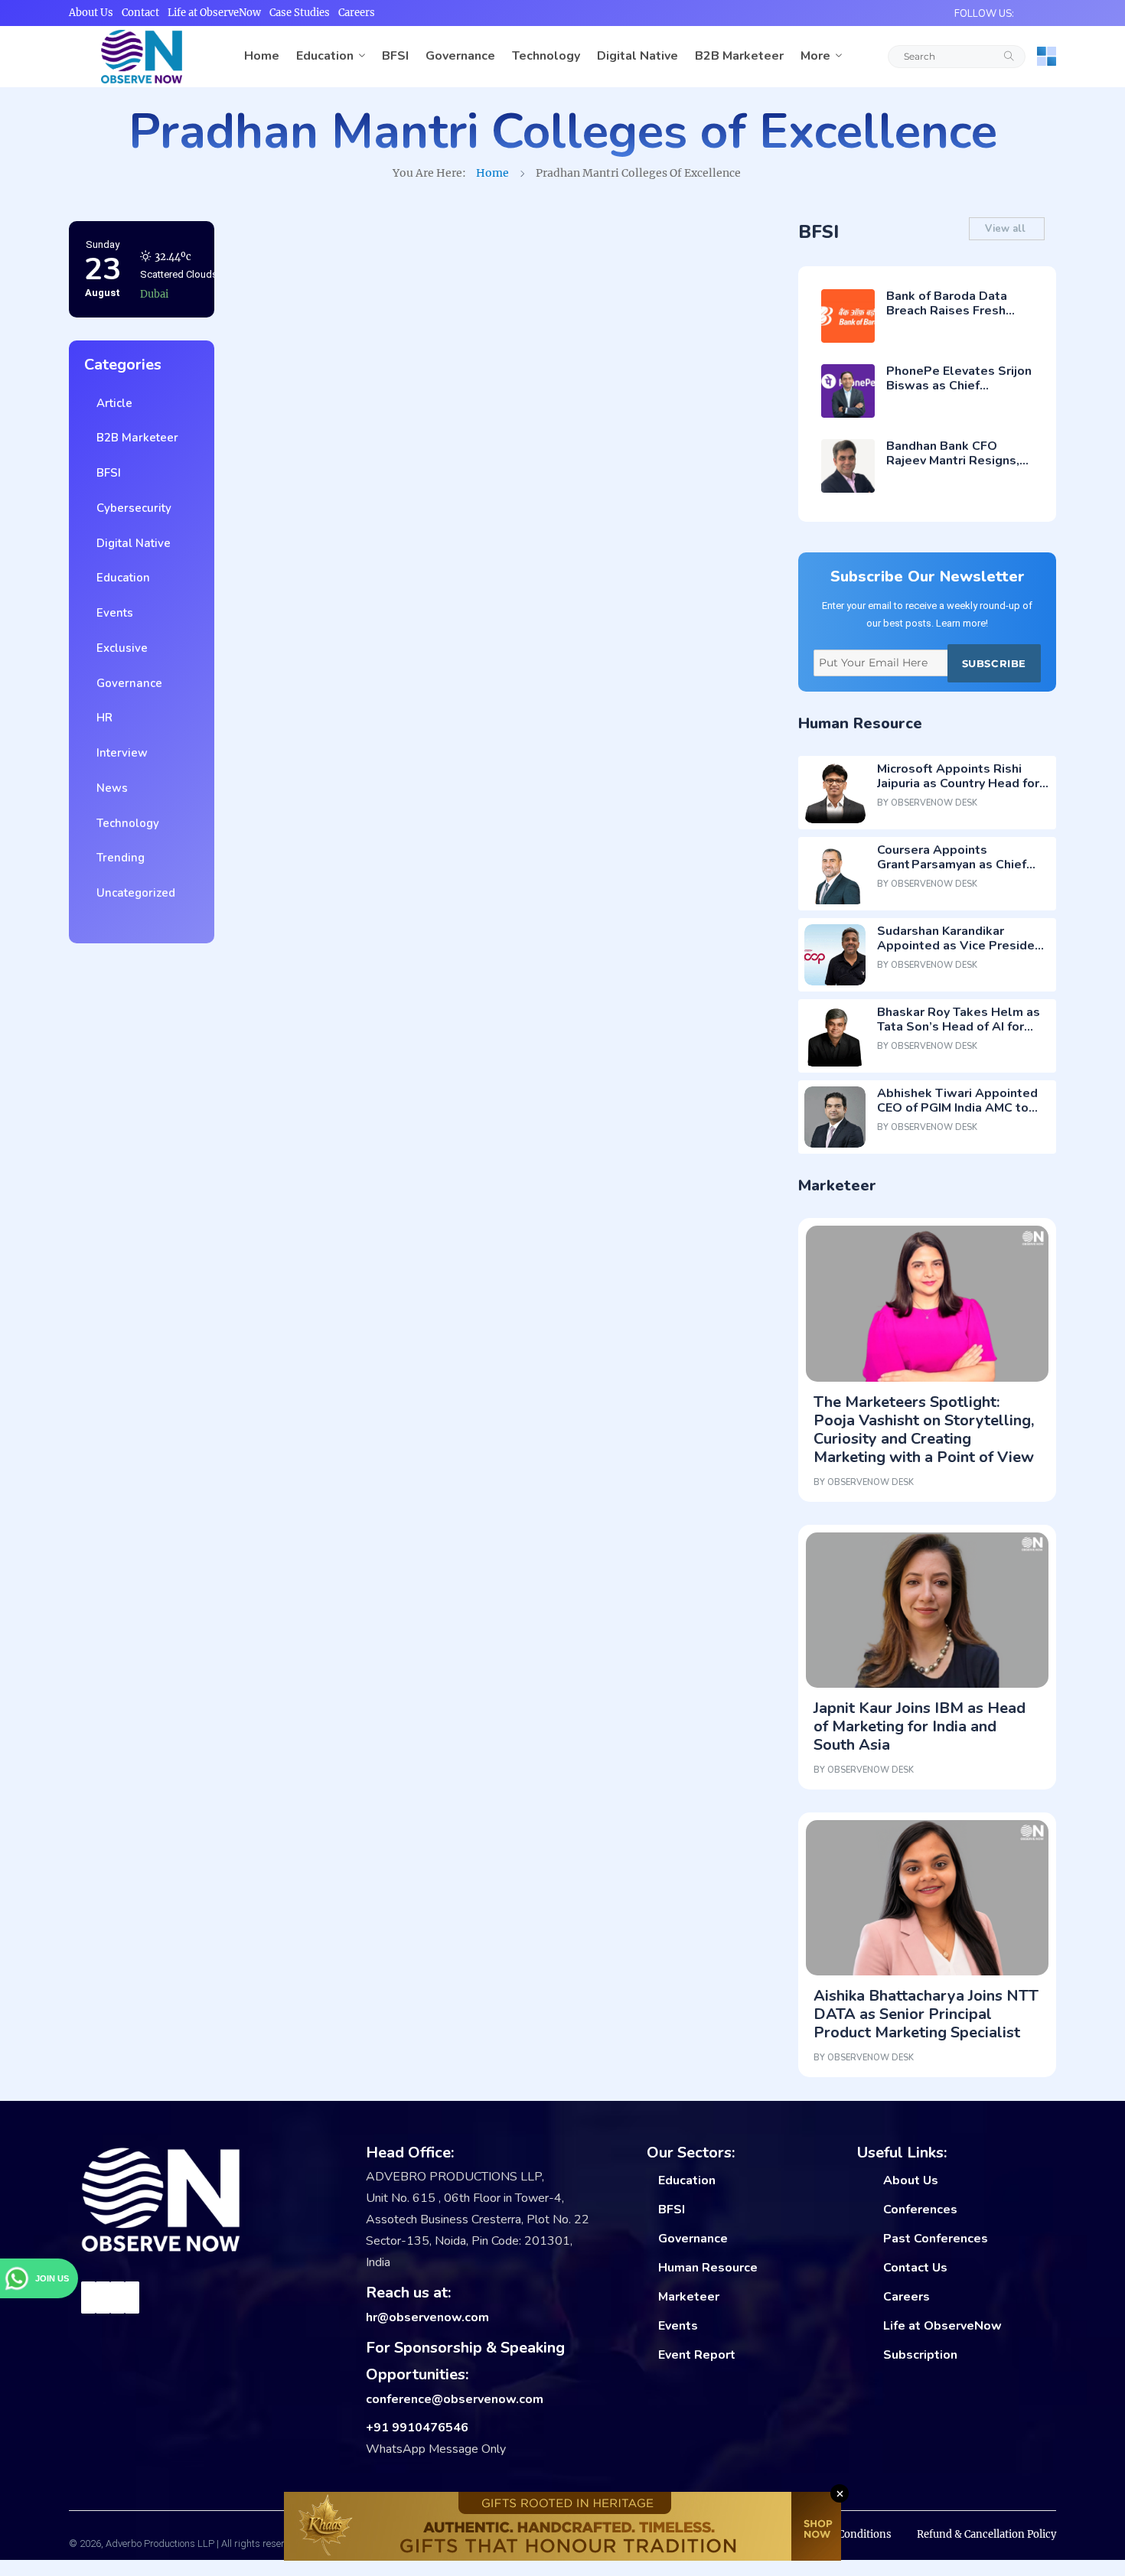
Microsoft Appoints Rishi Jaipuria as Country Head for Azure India (958, 783)
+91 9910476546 (417, 2428)
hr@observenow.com (427, 2317)
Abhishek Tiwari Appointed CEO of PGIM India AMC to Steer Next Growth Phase (957, 1108)
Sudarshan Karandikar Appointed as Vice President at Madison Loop (962, 946)
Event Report (697, 2355)
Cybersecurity (131, 508)
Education (325, 56)
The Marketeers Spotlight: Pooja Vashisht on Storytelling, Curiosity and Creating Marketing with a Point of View (924, 1430)
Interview (119, 753)
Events (112, 613)
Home (262, 56)
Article (111, 403)
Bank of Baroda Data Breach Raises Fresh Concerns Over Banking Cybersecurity (954, 318)
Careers (357, 13)
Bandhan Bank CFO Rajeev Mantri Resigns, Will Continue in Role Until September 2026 (953, 468)
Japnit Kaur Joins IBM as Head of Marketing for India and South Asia (920, 1726)
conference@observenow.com (455, 2399)
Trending (117, 858)
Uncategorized (133, 893)
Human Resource (708, 2268)
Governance (460, 56)
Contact (140, 13)
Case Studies (300, 13)
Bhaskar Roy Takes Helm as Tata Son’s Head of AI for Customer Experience (959, 1027)
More (815, 56)
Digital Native (637, 56)
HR (101, 718)
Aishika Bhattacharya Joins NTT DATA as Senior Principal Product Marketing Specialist (926, 2014)
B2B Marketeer (739, 56)
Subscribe (994, 663)
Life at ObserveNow (214, 13)
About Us (91, 13)
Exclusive (119, 648)
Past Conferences (936, 2239)
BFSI (395, 56)
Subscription (920, 2355)
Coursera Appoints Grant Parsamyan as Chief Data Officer (952, 865)
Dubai (154, 254)
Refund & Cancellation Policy (986, 2534)
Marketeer (689, 2297)
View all (1007, 229)
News (109, 788)
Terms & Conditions (843, 2534)
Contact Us (915, 2268)
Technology (546, 56)
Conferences (920, 2210)
